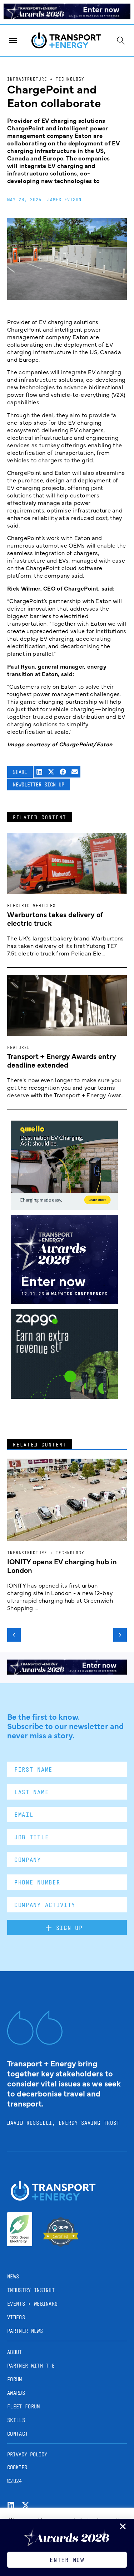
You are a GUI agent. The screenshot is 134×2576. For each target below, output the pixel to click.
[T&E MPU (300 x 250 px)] (64, 1396)
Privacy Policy (27, 2454)
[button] (39, 772)
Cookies (17, 2467)
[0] (64, 1208)
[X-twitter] (26, 2505)
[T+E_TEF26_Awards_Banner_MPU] (64, 1302)
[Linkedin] (11, 2505)
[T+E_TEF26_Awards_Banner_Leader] (67, 17)
